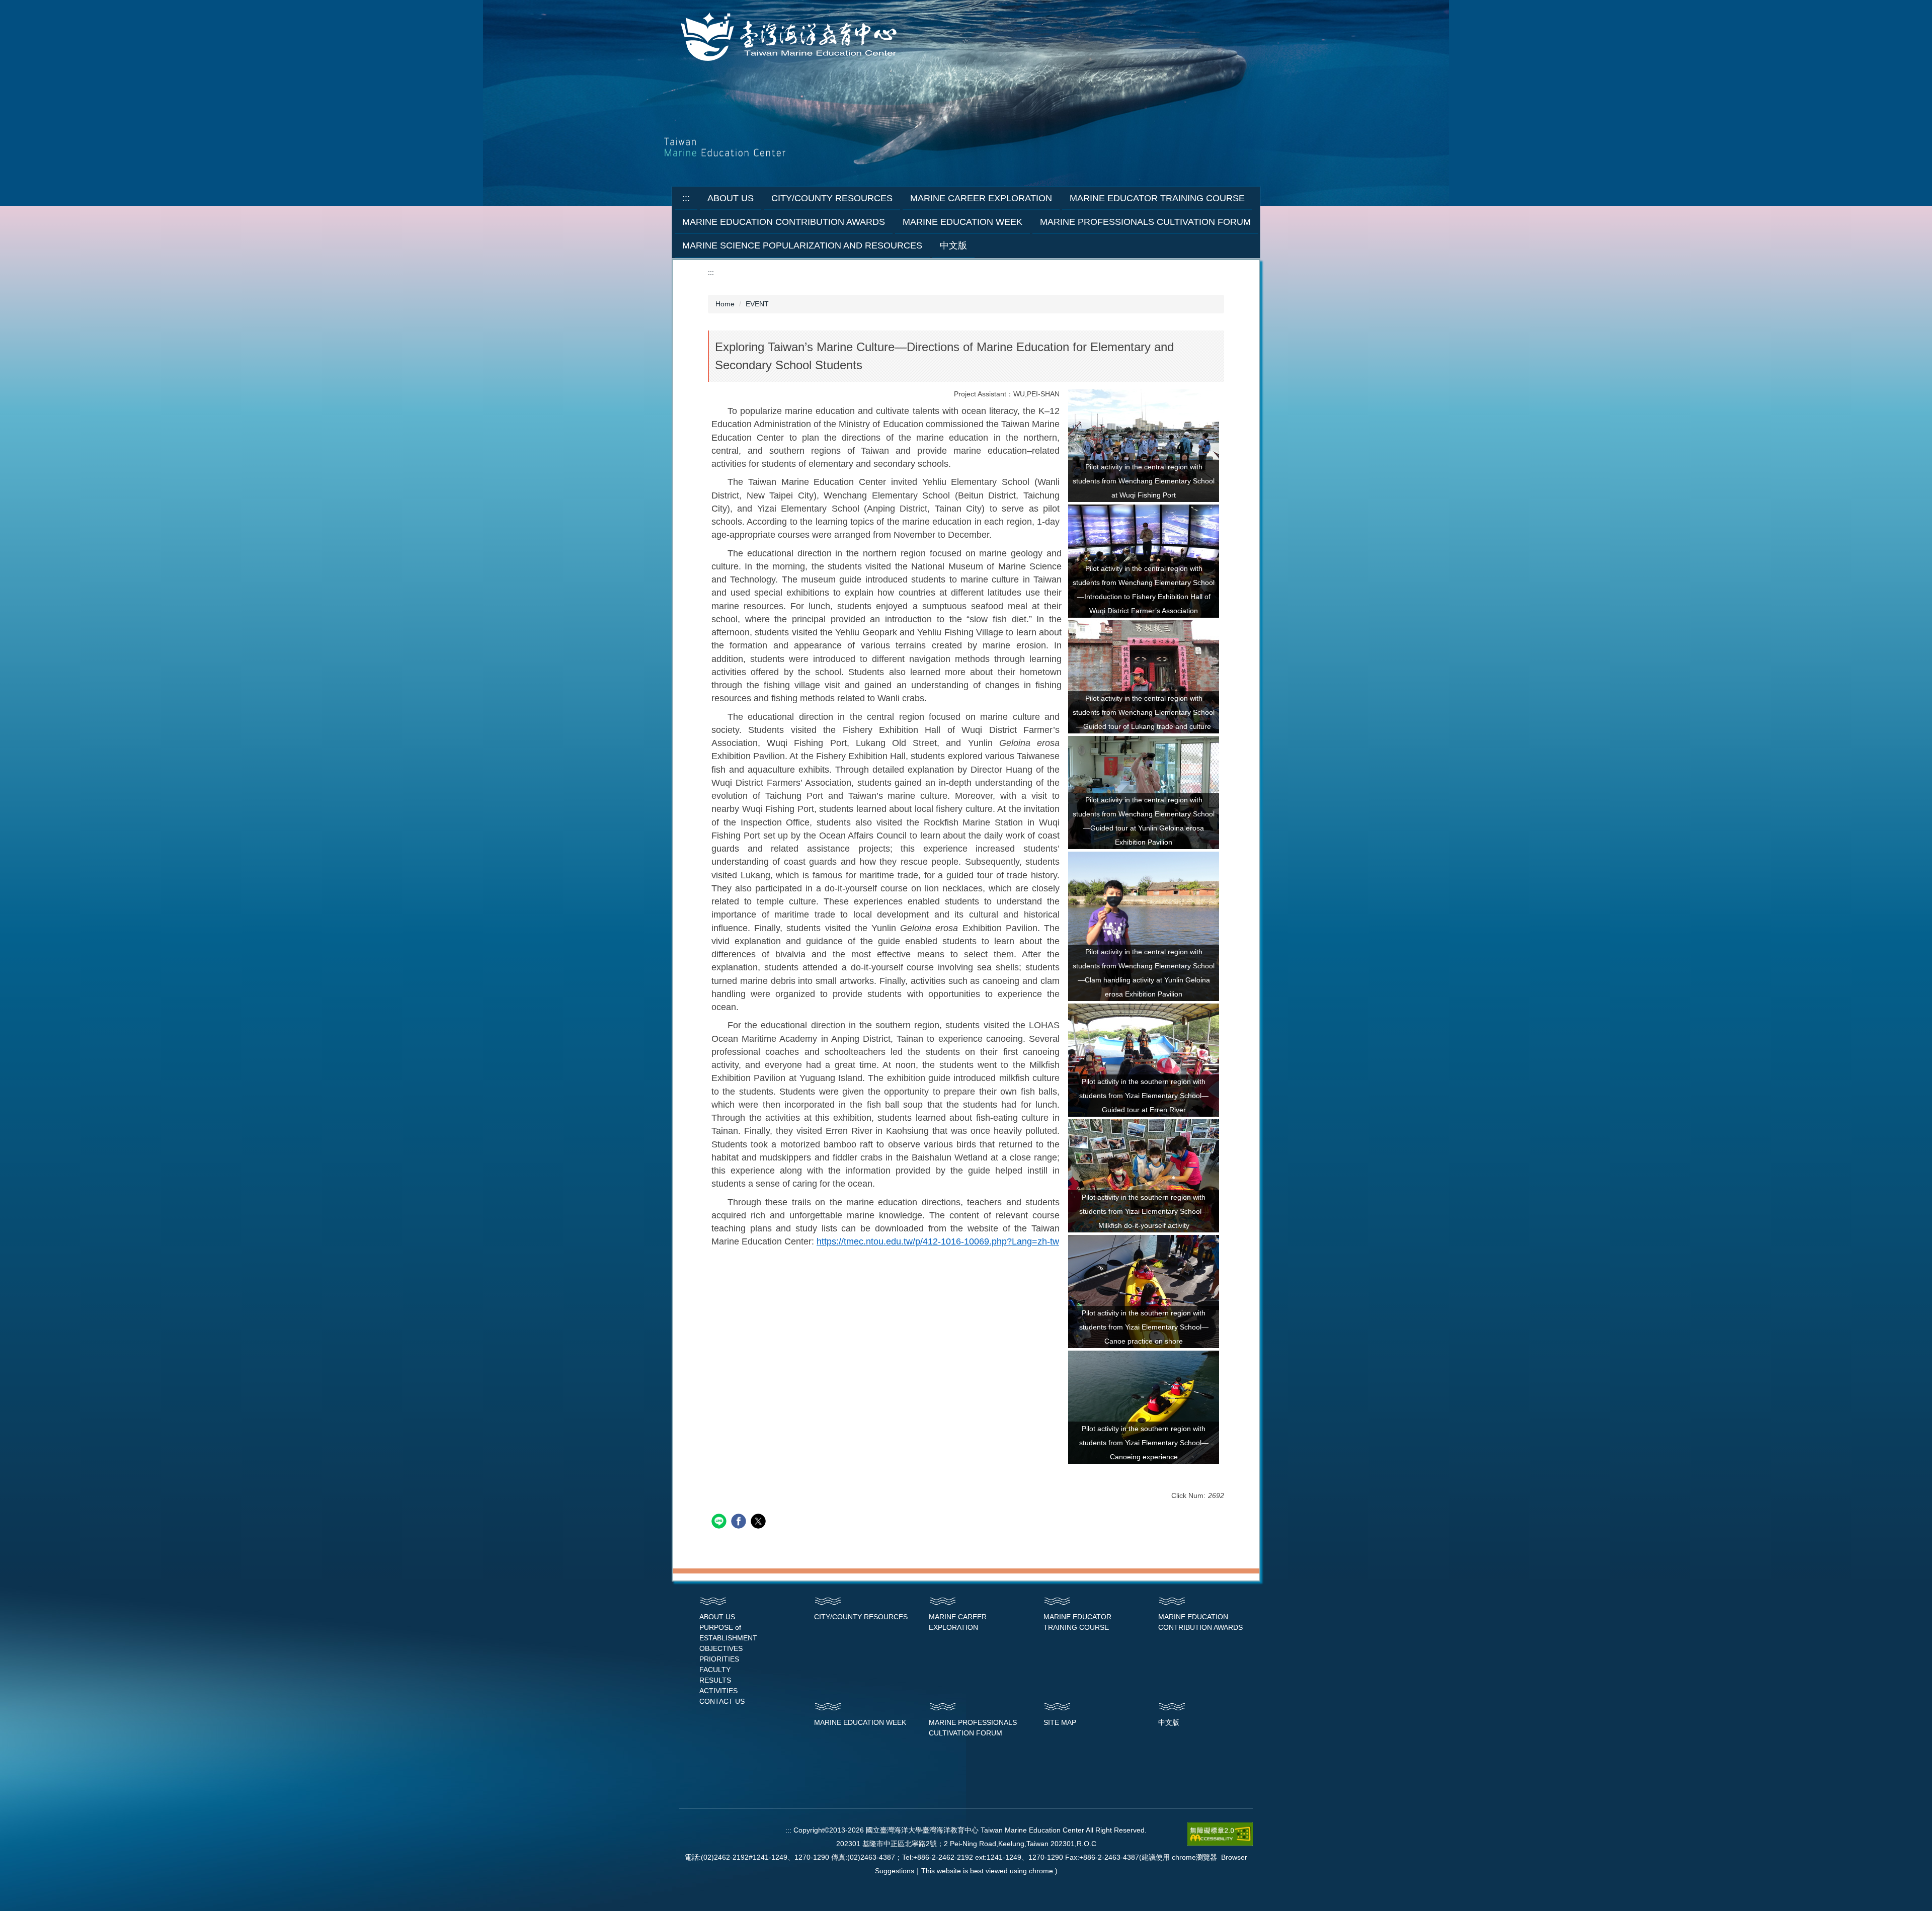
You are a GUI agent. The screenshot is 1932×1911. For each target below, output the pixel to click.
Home (725, 304)
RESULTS (715, 1680)
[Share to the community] (720, 1522)
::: (686, 198)
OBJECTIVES (721, 1648)
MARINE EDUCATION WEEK (860, 1722)
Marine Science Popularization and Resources (802, 245)
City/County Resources (832, 198)
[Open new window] (1144, 445)
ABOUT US (717, 1617)
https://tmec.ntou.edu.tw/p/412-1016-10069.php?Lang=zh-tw (938, 1241)
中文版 (953, 245)
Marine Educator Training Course (1157, 198)
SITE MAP (1060, 1722)
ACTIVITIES (718, 1691)
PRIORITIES (719, 1659)
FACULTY (715, 1670)
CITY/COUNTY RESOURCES (861, 1617)
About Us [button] (731, 198)
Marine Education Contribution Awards (784, 222)
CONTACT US (722, 1701)
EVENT (757, 304)
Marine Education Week (962, 222)
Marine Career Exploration (981, 198)
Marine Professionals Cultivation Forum (1145, 222)
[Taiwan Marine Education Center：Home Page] (791, 38)
